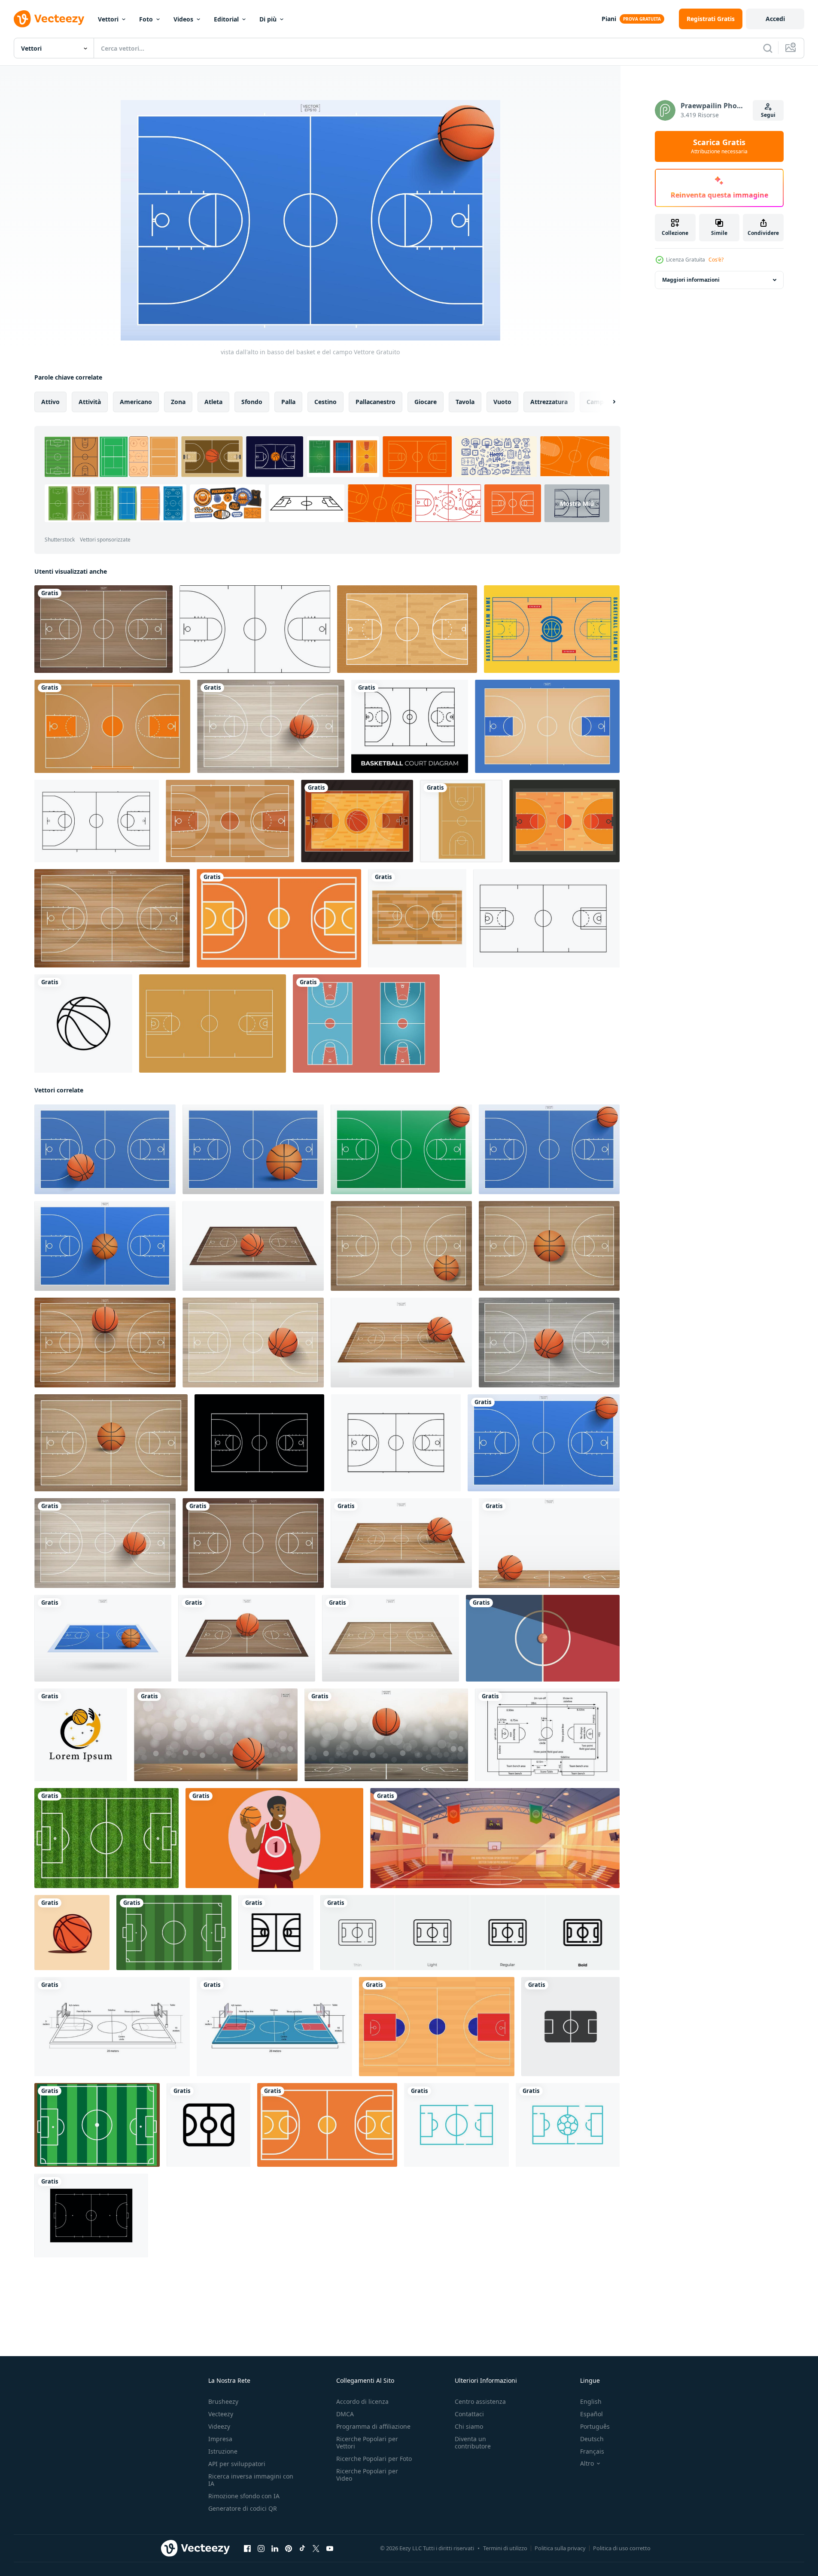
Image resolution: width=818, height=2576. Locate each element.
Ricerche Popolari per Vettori (367, 2442)
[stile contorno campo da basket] (546, 918)
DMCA (345, 2414)
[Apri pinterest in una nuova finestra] (289, 2549)
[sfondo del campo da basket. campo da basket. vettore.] (547, 726)
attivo (50, 402)
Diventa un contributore (473, 2442)
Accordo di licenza (362, 2401)
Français (592, 2451)
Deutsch (592, 2439)
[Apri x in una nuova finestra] (316, 2549)
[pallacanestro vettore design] (72, 1933)
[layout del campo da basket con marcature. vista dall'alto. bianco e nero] (97, 821)
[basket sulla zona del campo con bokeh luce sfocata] (216, 1735)
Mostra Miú (577, 503)
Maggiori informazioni (691, 280)
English (591, 2401)
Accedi (775, 19)
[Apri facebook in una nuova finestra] (247, 2549)
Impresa (220, 2439)
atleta (213, 402)
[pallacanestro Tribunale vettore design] (279, 918)
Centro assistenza (480, 2401)
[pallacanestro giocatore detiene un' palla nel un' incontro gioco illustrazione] (274, 1838)
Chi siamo (469, 2426)
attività (90, 402)
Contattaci (469, 2414)
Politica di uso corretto (622, 2548)
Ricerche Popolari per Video (367, 2475)
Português (595, 2426)
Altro (587, 2463)
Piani (609, 19)
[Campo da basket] (407, 629)
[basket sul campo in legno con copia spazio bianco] (549, 1543)
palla (288, 402)
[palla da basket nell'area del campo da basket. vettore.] (401, 1543)
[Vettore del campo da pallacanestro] (357, 821)
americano (136, 402)
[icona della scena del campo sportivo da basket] (417, 918)
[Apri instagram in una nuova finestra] (261, 2549)
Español (591, 2414)
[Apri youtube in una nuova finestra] (330, 2549)
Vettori (108, 19)
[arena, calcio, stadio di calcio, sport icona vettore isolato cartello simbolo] (570, 2027)
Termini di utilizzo (505, 2548)
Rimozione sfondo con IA (244, 2496)
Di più (268, 19)
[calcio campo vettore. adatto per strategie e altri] (97, 2125)
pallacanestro (376, 402)
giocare (426, 402)
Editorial (226, 19)
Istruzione (223, 2451)
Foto (146, 19)
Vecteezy (221, 2414)
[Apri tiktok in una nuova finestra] (302, 2549)
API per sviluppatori (237, 2464)
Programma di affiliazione (373, 2426)
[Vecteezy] (49, 19)
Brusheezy (223, 2401)
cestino (325, 402)
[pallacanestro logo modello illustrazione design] (81, 1735)
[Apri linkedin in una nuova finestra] (275, 2549)
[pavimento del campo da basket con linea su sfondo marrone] (213, 1023)
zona (178, 402)
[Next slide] (607, 402)
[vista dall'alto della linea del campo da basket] (255, 629)
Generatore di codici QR (243, 2508)
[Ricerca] (768, 48)
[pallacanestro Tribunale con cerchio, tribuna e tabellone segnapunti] (495, 1838)
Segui (768, 115)
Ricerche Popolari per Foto (374, 2459)
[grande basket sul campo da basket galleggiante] (247, 1638)
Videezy (219, 2426)
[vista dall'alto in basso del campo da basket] (103, 629)
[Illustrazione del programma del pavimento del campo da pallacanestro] (552, 629)
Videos (183, 19)
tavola (465, 402)
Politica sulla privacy (560, 2548)
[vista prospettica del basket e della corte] (103, 1638)
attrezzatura (549, 402)
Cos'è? (716, 260)
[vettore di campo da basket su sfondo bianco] (461, 821)
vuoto (502, 402)
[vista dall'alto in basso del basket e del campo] (544, 1443)
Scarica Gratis (719, 146)
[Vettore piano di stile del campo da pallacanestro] (564, 821)
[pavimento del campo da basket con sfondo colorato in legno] (112, 726)
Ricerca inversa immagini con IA (251, 2480)
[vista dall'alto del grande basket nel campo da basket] (271, 726)
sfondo (252, 402)
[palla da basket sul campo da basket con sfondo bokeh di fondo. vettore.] (386, 1735)
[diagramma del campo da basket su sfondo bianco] (410, 726)
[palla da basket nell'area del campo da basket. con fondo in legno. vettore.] (253, 1246)
